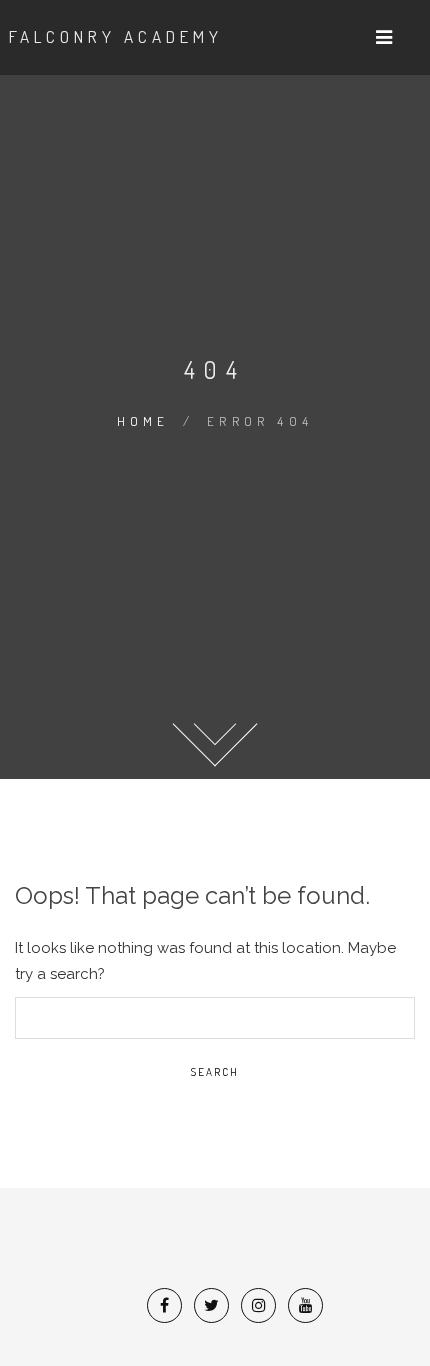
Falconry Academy (116, 36)
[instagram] (259, 1305)
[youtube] (306, 1305)
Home (143, 421)
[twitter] (211, 1305)
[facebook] (164, 1305)
